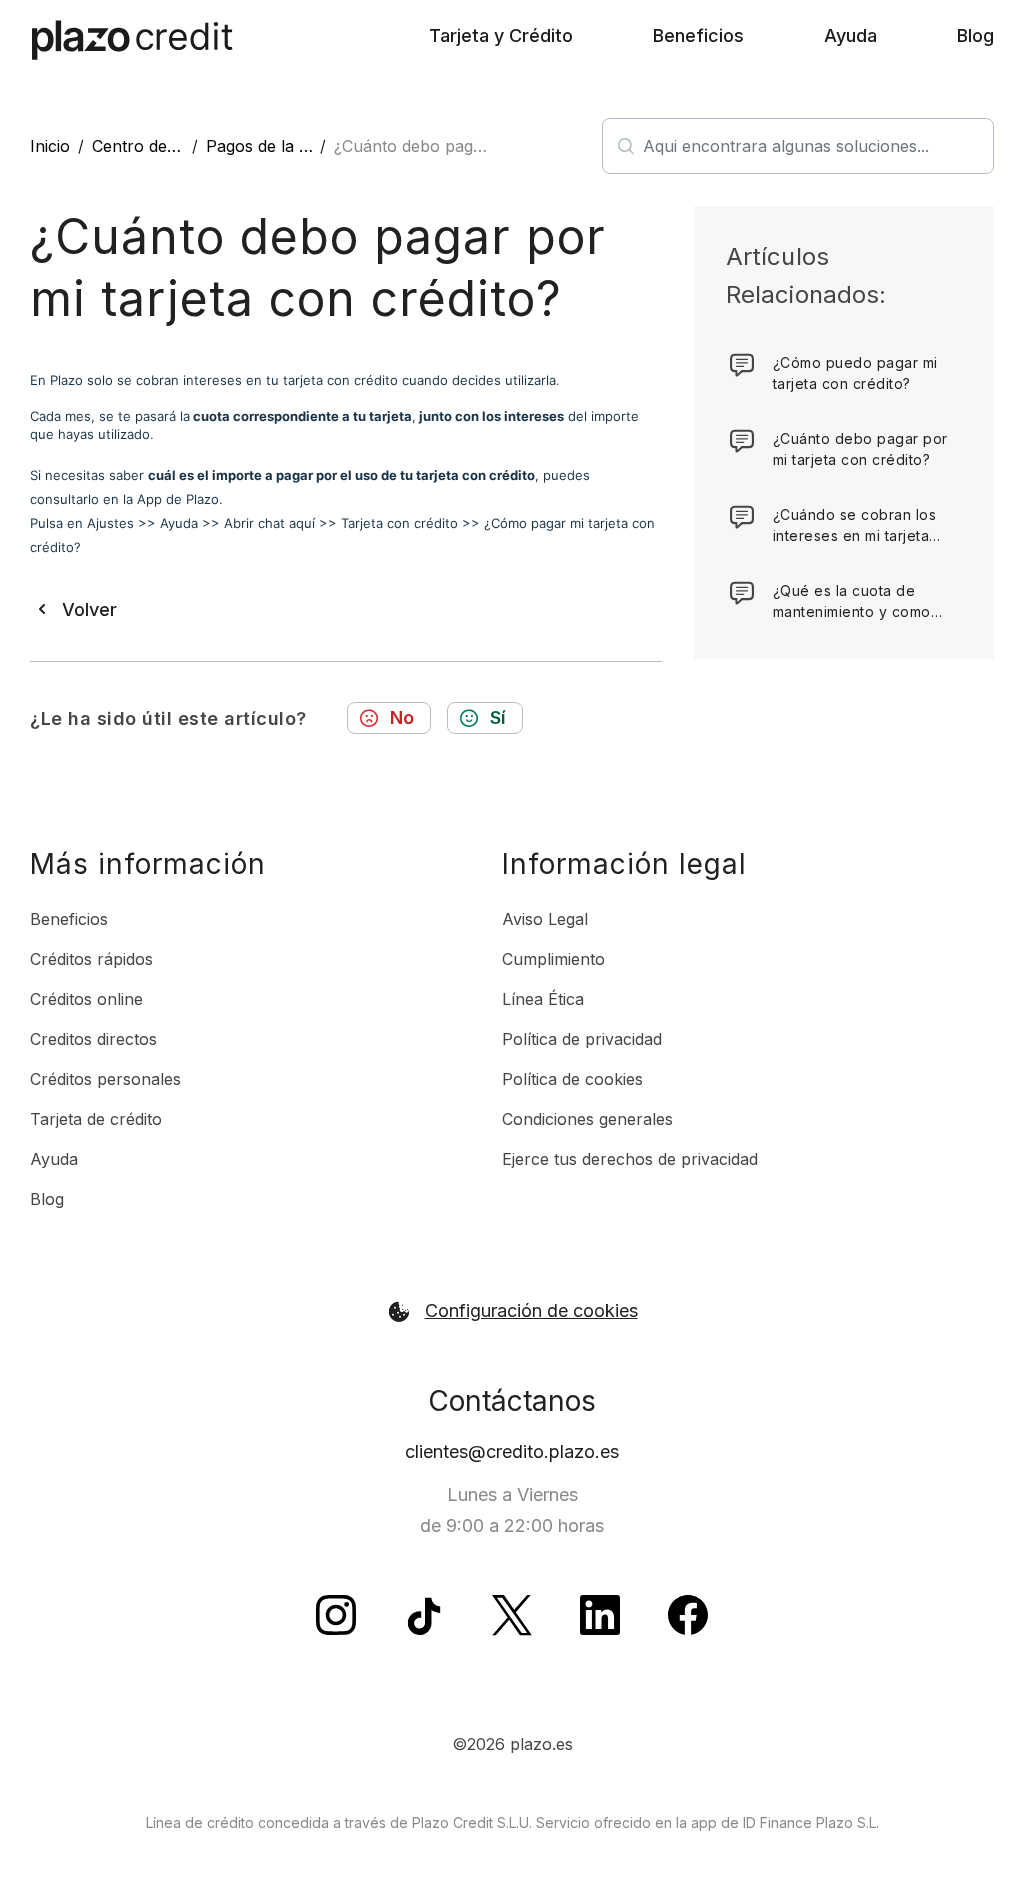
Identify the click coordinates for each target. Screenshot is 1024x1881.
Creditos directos (93, 1039)
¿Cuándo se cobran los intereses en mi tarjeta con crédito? (855, 526)
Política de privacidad (582, 1039)
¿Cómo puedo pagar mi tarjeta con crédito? (855, 373)
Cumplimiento (553, 959)
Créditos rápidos (91, 959)
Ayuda (850, 35)
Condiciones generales (587, 1119)
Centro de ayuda (155, 146)
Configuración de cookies (531, 1311)
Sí (498, 717)
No (402, 717)
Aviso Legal (545, 919)
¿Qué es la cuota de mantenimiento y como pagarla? (852, 602)
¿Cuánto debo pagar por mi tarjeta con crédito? (860, 449)
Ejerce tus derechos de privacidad (630, 1159)
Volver (89, 609)
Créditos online (86, 999)
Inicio (50, 146)
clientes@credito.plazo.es (512, 1451)
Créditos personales (105, 1079)
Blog (975, 35)
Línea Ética (543, 999)
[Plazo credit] (132, 40)
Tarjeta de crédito (96, 1119)
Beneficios (698, 35)
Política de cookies (572, 1079)
